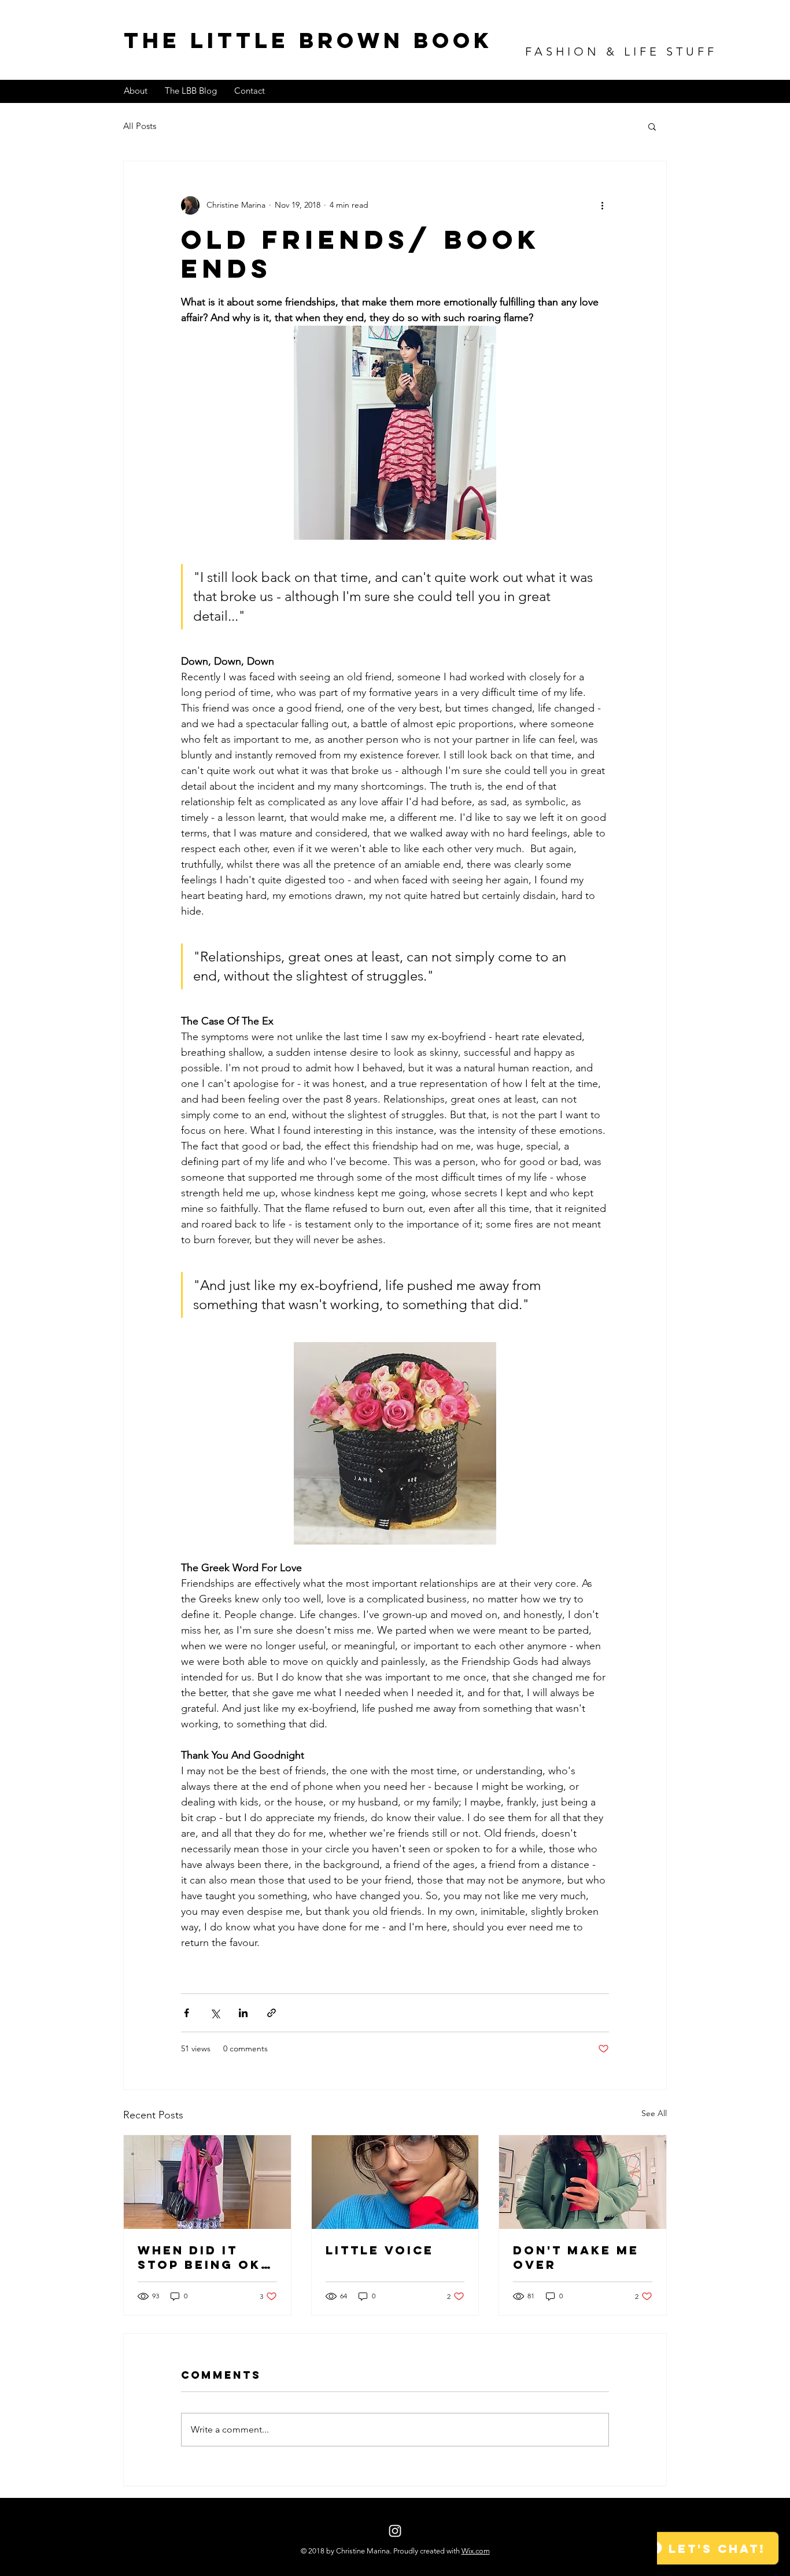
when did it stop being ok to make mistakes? (199, 2257)
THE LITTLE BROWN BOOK (308, 40)
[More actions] (602, 205)
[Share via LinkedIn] (243, 2013)
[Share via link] (272, 2013)
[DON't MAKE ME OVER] (583, 2182)
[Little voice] (395, 2182)
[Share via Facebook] (187, 2013)
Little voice (380, 2250)
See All (654, 2113)
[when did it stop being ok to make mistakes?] (207, 2182)
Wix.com (476, 2551)
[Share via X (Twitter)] (215, 2013)
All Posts (140, 126)
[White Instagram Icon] (395, 2531)
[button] (652, 126)
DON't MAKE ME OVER (576, 2257)
